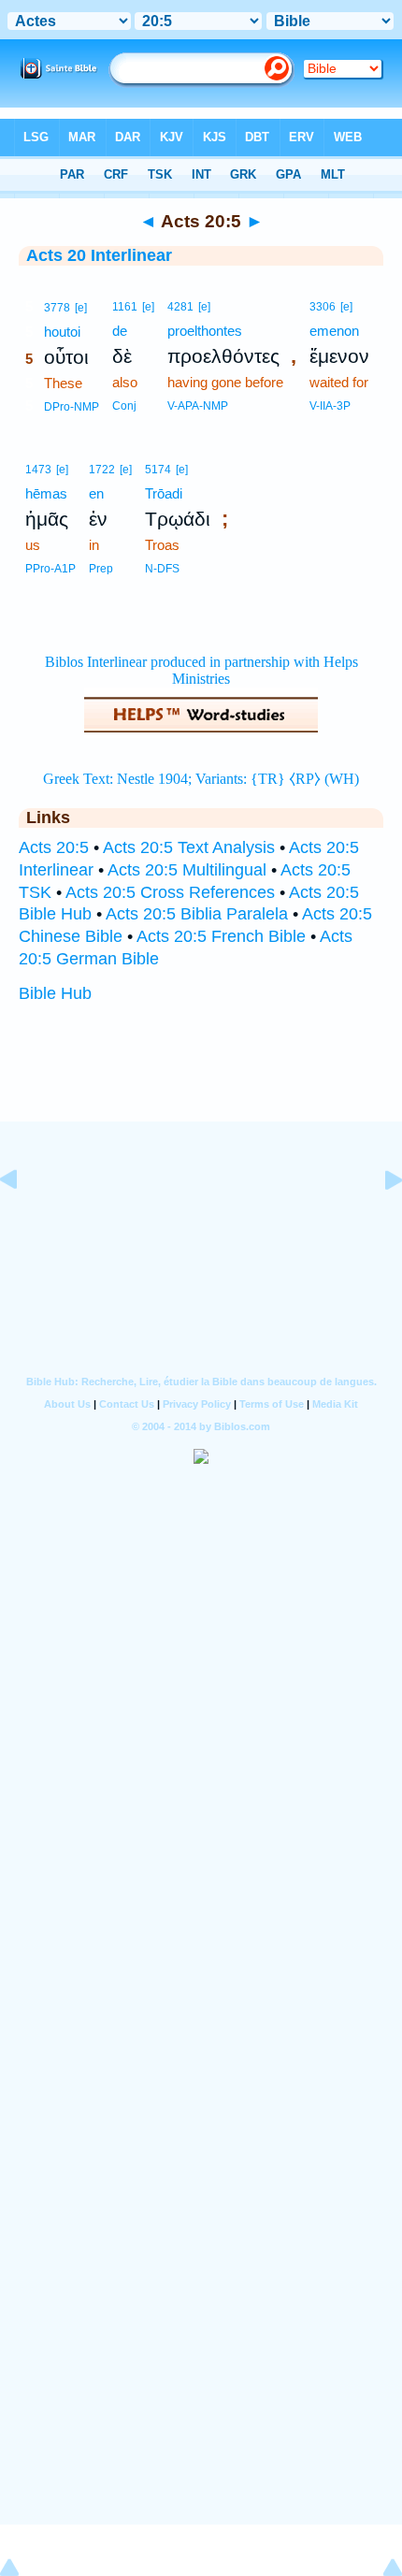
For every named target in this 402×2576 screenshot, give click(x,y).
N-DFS (162, 569)
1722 (102, 470)
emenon (334, 331)
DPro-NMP (72, 407)
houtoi (62, 332)
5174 (158, 470)
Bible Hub (55, 993)
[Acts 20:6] (379, 1222)
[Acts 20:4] (23, 1222)
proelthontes (205, 331)
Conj (124, 406)
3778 (57, 308)
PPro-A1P (50, 569)
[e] (81, 308)
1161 (125, 307)
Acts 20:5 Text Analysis (189, 847)
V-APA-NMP (198, 406)
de (120, 331)
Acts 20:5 (54, 847)
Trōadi (164, 493)
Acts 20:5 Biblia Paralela (197, 914)
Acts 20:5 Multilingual (187, 870)
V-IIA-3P (330, 406)
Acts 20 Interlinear (99, 255)
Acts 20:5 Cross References (170, 892)
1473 (38, 470)
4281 (180, 307)
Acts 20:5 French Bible (221, 936)
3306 (323, 307)
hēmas (46, 493)
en (96, 493)
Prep (101, 569)
